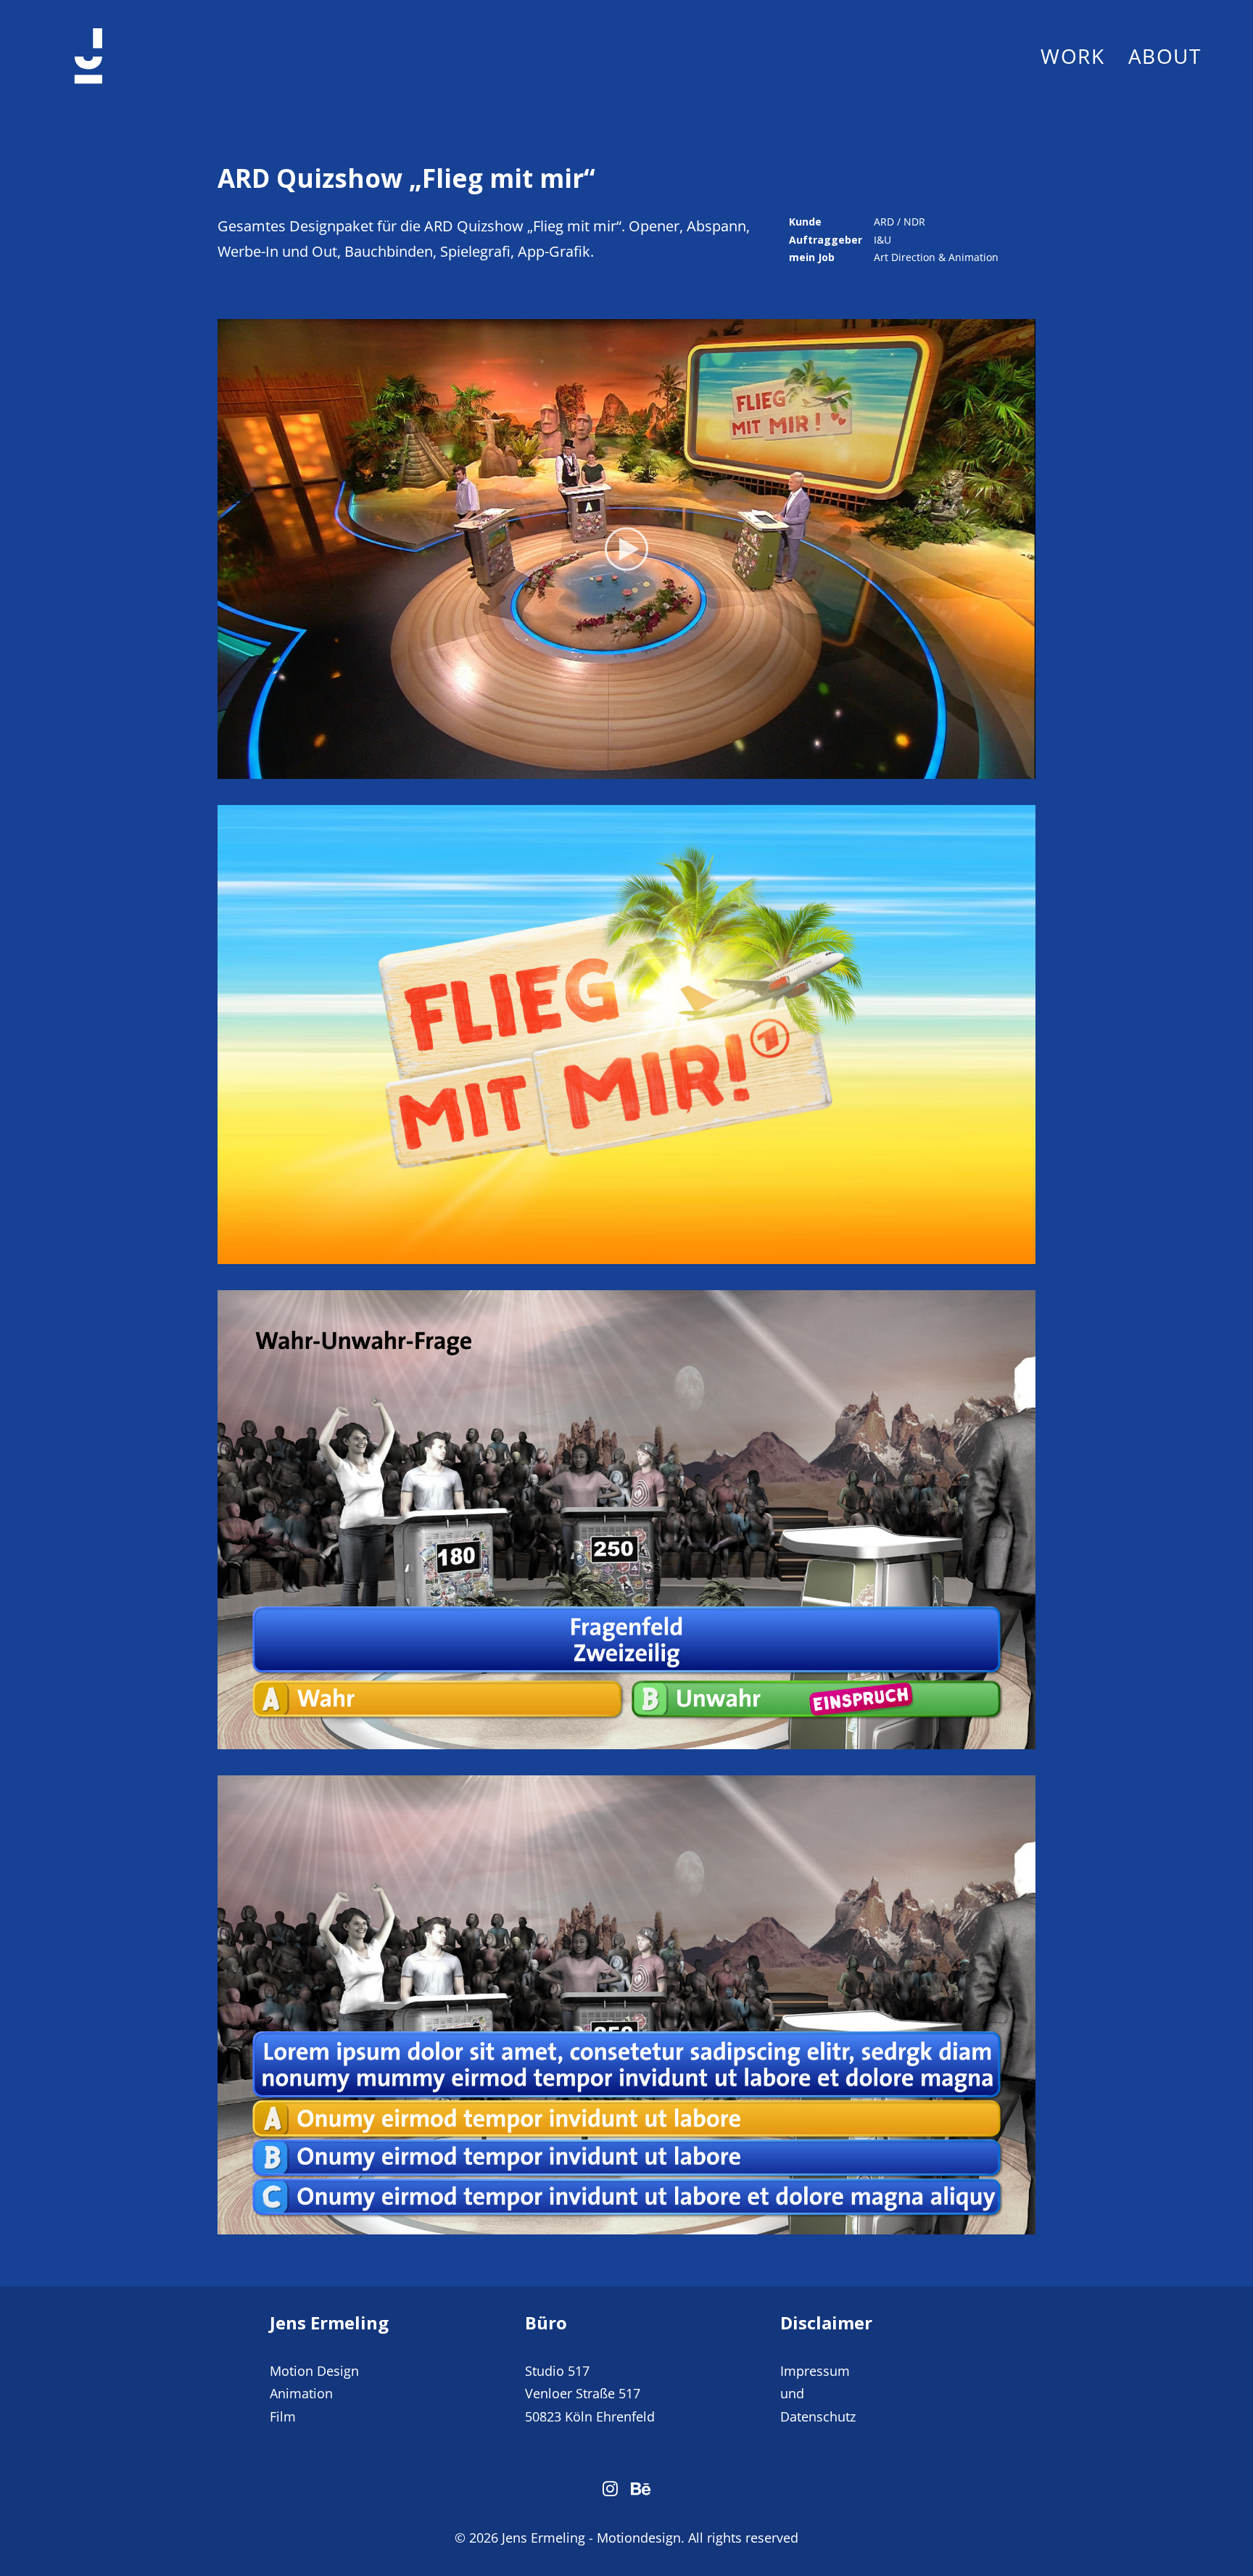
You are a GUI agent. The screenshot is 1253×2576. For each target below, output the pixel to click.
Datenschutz (818, 2416)
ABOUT (1165, 56)
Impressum (815, 2371)
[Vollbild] (1025, 768)
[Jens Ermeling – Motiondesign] (88, 56)
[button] (626, 549)
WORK (1072, 56)
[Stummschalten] (1006, 768)
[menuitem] (1078, 56)
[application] (626, 549)
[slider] (616, 768)
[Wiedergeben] (227, 768)
